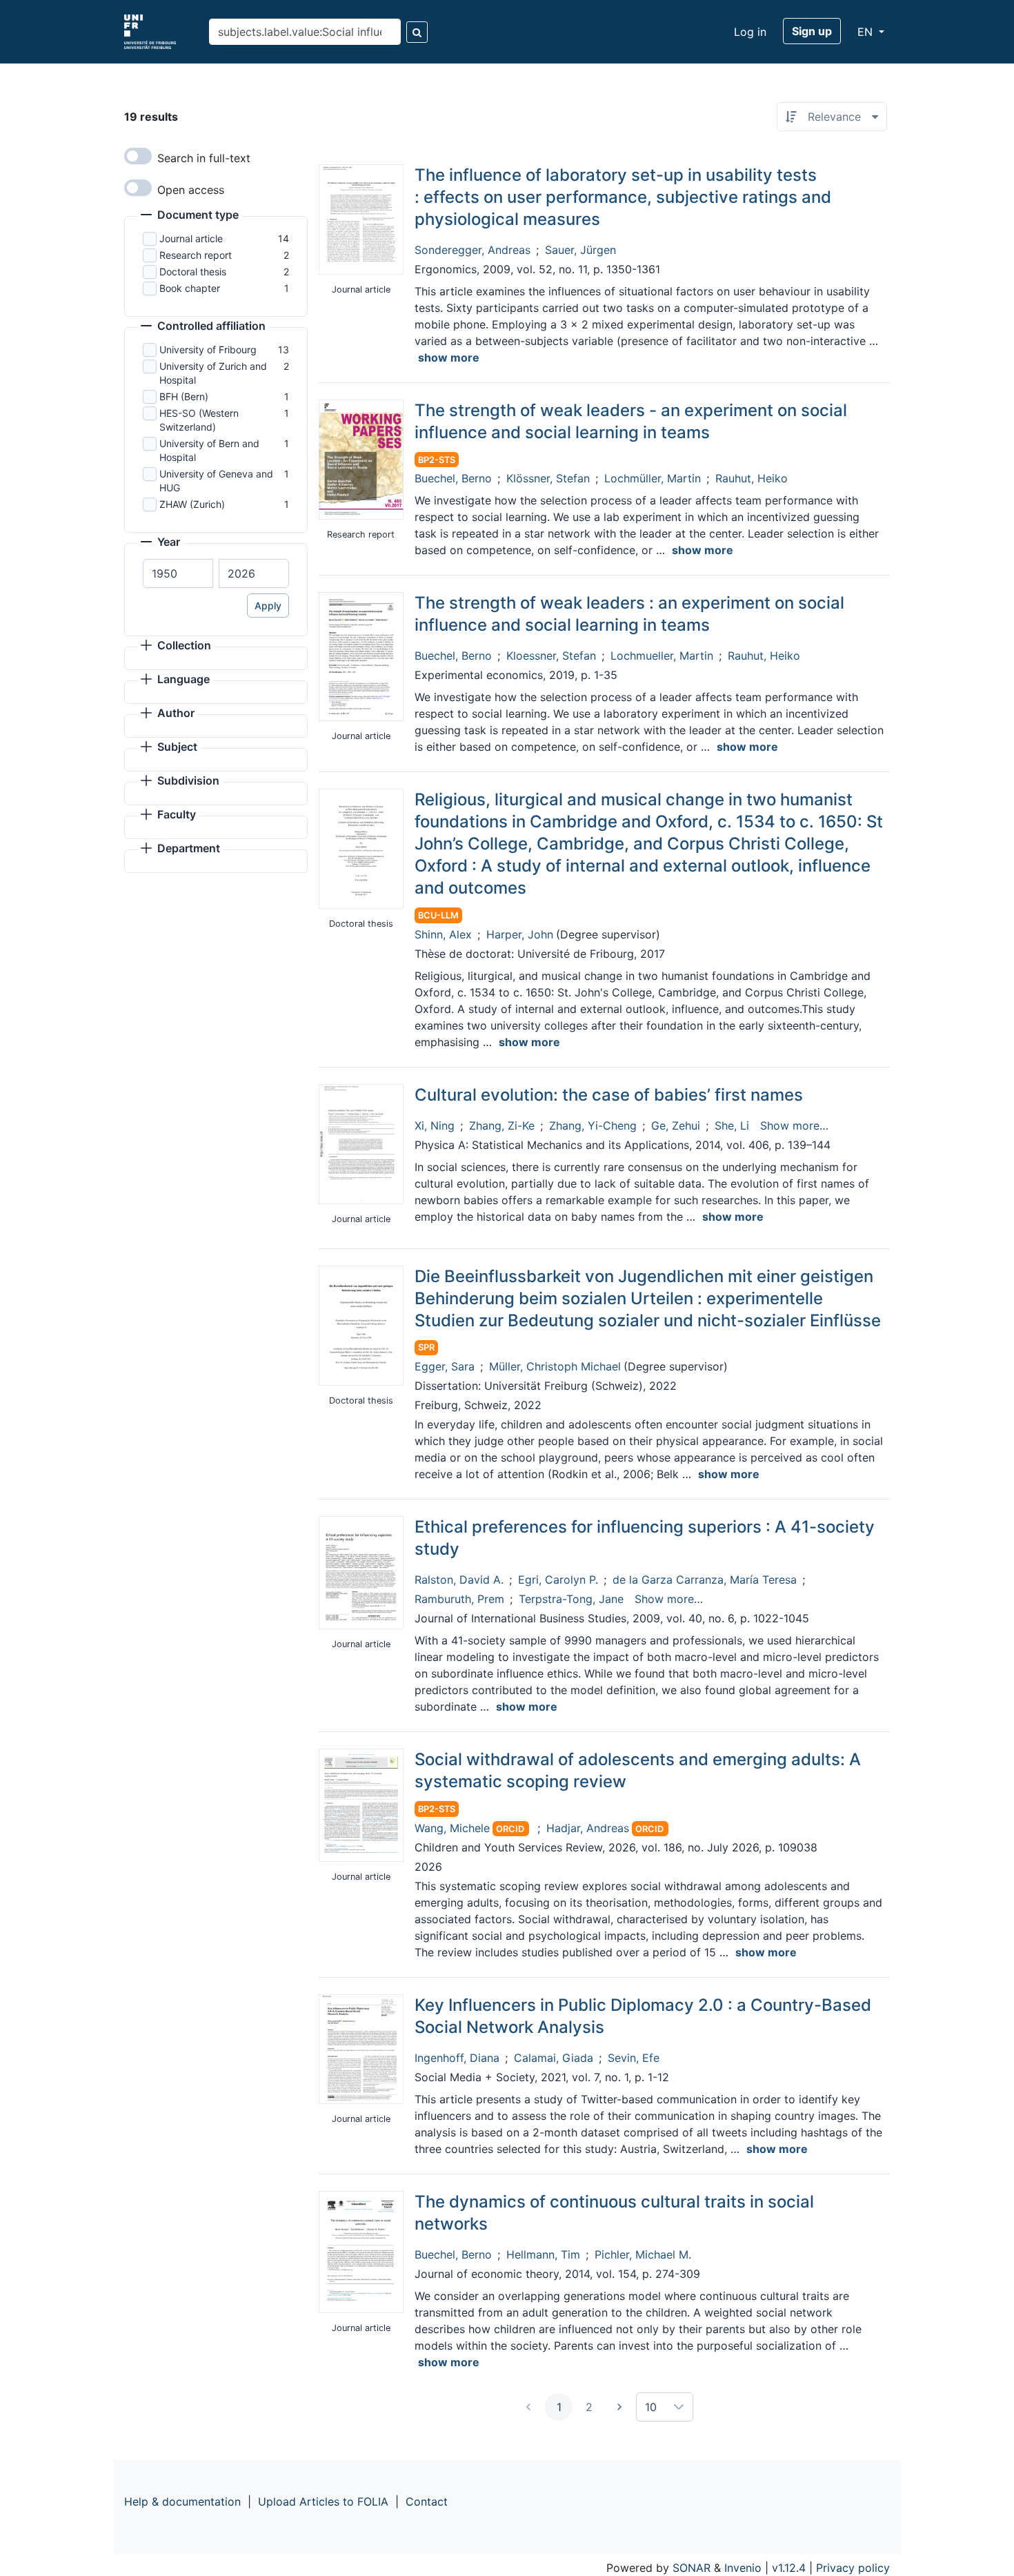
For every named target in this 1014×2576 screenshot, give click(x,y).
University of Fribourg (208, 350)
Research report (196, 255)
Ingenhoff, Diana (457, 2058)
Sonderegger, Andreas (473, 250)
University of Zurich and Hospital (213, 373)
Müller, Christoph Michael (555, 1366)
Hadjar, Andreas (588, 1828)
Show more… (794, 1125)
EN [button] (867, 32)
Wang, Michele (452, 1828)
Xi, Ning (435, 1125)
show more (449, 357)
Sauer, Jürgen (580, 250)
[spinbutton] (178, 573)
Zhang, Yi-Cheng (593, 1125)
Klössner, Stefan (548, 478)
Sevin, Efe (634, 2058)
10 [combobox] (651, 2407)
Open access (191, 190)
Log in (750, 32)
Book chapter (190, 288)
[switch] (138, 156)
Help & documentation (182, 2501)
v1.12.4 (789, 2568)
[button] (190, 216)
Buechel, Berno (453, 478)
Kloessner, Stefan (551, 656)
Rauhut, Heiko (752, 478)
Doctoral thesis (193, 272)
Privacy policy (853, 2568)
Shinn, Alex (443, 934)
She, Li (732, 1125)
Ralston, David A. (459, 1580)
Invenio (743, 2568)
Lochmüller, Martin (653, 478)
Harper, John (520, 934)
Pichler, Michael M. (643, 2254)
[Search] (417, 32)
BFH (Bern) (184, 396)
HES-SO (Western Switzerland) (199, 420)
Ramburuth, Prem (459, 1599)
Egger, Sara (445, 1366)
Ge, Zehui (676, 1125)
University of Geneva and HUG (216, 481)
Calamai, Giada (554, 2058)
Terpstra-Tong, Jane (571, 1599)
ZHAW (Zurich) (192, 504)
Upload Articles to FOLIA (323, 2501)
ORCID (510, 1829)
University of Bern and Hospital (209, 450)
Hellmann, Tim (543, 2254)
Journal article (191, 238)
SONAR (692, 2568)
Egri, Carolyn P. (558, 1580)
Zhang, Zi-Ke (502, 1125)
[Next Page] (619, 2407)
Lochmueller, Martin (662, 656)
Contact (427, 2501)
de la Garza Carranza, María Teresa (705, 1580)
